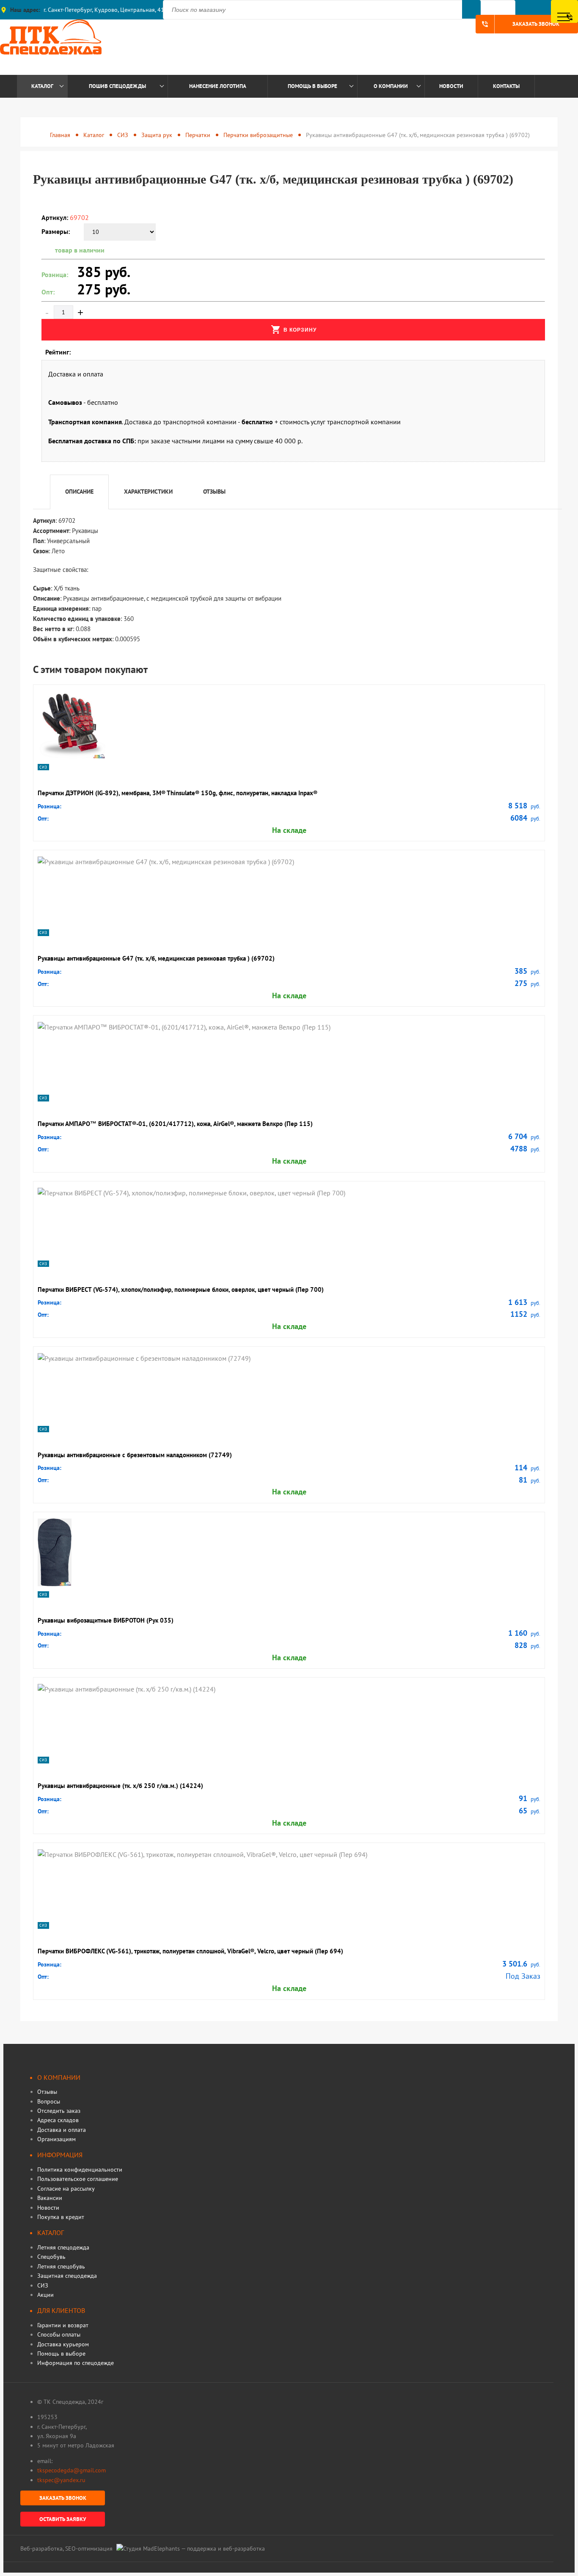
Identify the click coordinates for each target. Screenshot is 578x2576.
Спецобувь (51, 2257)
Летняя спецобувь (61, 2266)
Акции (45, 2295)
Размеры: (56, 231)
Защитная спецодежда (67, 2276)
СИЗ (123, 135)
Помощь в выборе (312, 86)
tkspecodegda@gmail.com (72, 2470)
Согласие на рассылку (66, 2189)
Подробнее (66, 681)
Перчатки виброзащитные (258, 135)
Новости (451, 86)
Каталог (42, 86)
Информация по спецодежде (76, 2363)
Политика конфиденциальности (80, 2170)
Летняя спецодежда (63, 2247)
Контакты (506, 86)
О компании (391, 86)
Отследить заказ (59, 2111)
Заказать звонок (520, 24)
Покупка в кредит (61, 2217)
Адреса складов (58, 2120)
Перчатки (198, 135)
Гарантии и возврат (63, 2325)
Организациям (56, 2139)
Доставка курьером (63, 2344)
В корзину (294, 330)
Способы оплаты (59, 2334)
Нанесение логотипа (218, 86)
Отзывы (47, 2092)
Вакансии (50, 2198)
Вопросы (49, 2101)
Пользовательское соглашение (78, 2179)
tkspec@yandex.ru (61, 2480)
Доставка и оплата (62, 2130)
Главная (60, 135)
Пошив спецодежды (117, 86)
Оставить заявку (63, 2519)
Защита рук (157, 135)
